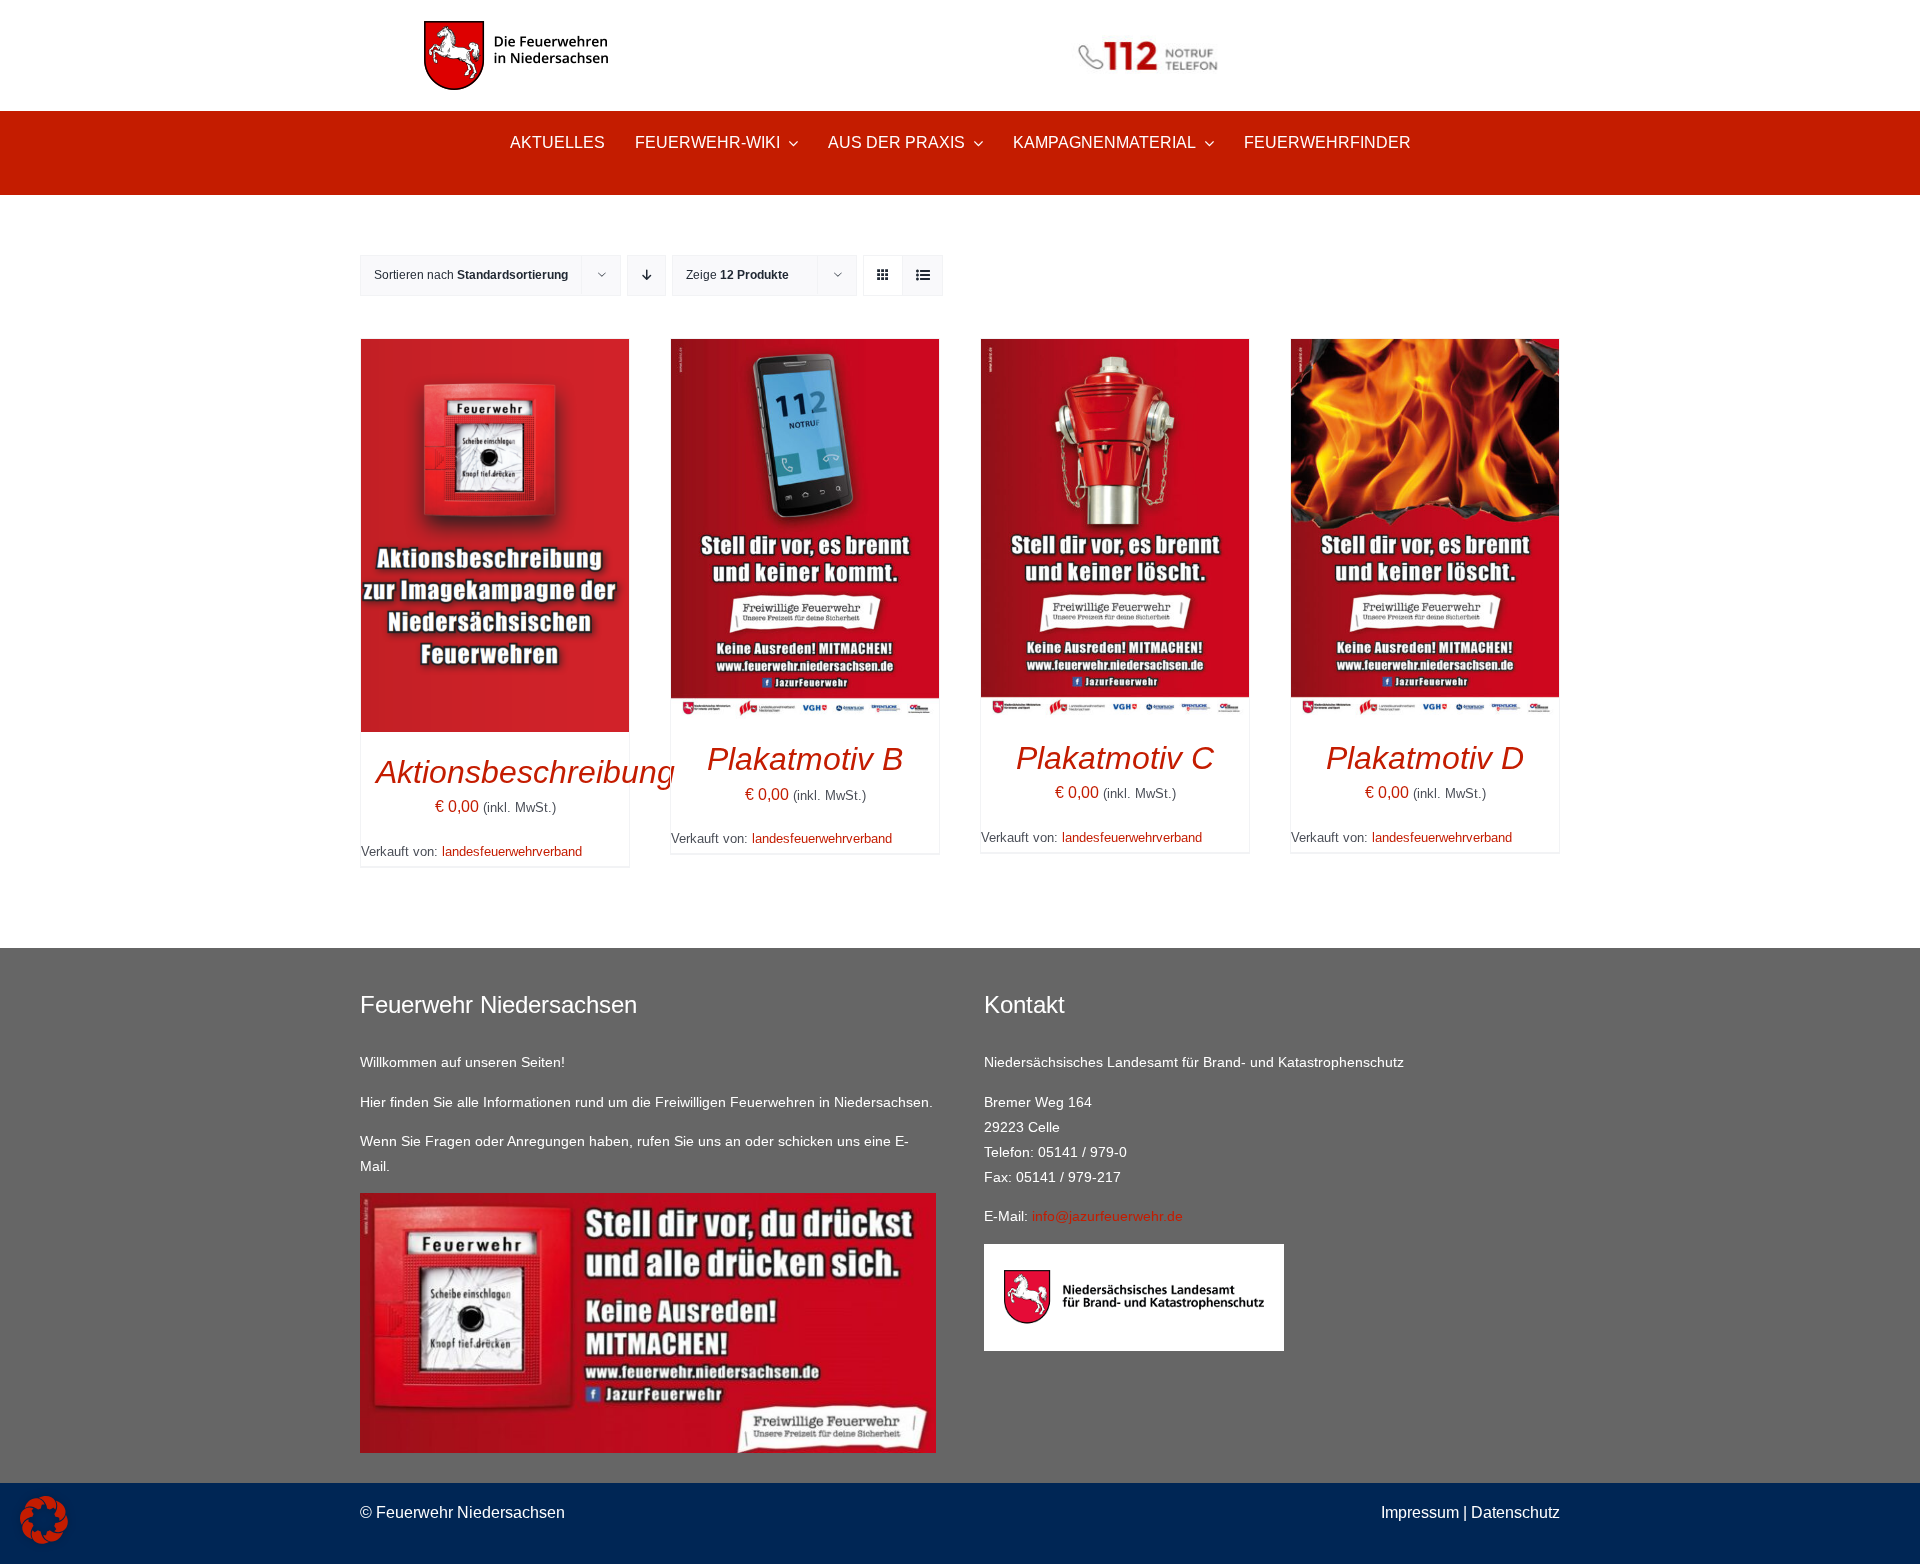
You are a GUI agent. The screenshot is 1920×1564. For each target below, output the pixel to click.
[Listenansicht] (922, 275)
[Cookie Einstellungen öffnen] (44, 1538)
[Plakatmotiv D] (1425, 352)
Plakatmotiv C (1115, 758)
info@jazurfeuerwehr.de (1107, 1216)
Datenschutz (1515, 1512)
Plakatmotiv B (805, 759)
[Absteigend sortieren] (646, 275)
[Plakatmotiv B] (805, 352)
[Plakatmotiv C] (1115, 352)
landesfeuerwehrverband (512, 851)
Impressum (1420, 1512)
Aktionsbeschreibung (525, 772)
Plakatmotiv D (1425, 758)
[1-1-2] (960, 27)
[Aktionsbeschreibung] (495, 352)
